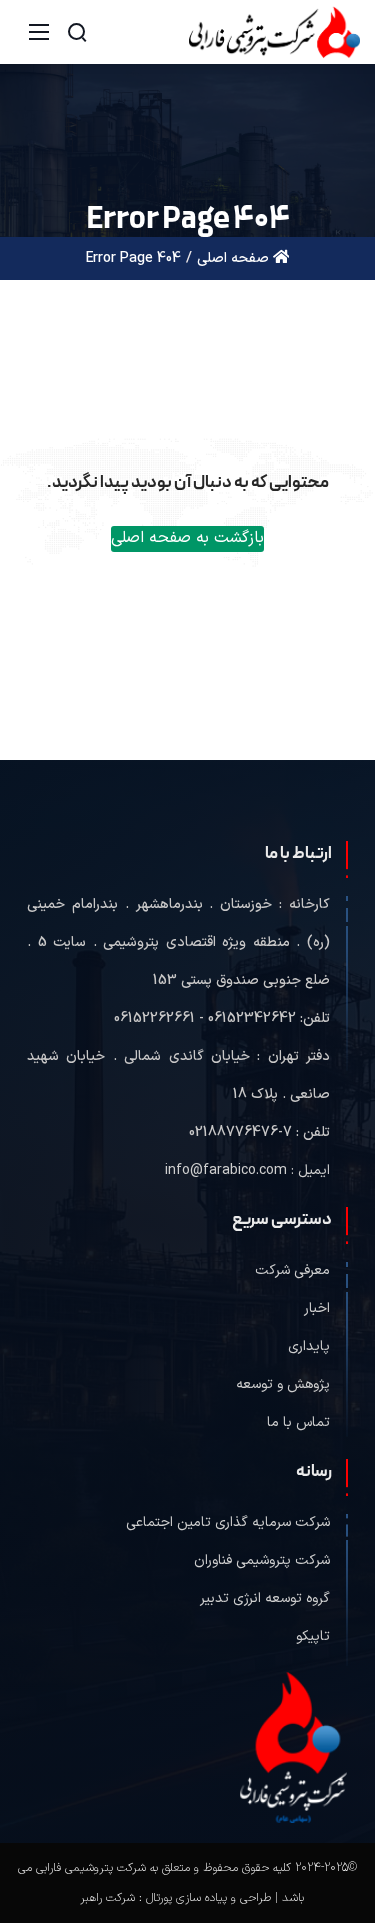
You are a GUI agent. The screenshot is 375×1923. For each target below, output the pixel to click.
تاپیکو (313, 1636)
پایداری (309, 1346)
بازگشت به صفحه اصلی (187, 538)
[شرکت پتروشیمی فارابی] (274, 31)
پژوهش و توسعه (283, 1384)
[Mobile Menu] (39, 32)
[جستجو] (77, 32)
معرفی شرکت (292, 1270)
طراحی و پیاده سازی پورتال (208, 1898)
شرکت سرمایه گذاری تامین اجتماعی (228, 1522)
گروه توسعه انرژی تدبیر (265, 1598)
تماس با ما (298, 1422)
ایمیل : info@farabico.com (247, 1170)
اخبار (317, 1308)
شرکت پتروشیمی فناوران (262, 1560)
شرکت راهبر (107, 1898)
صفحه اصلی (235, 258)
